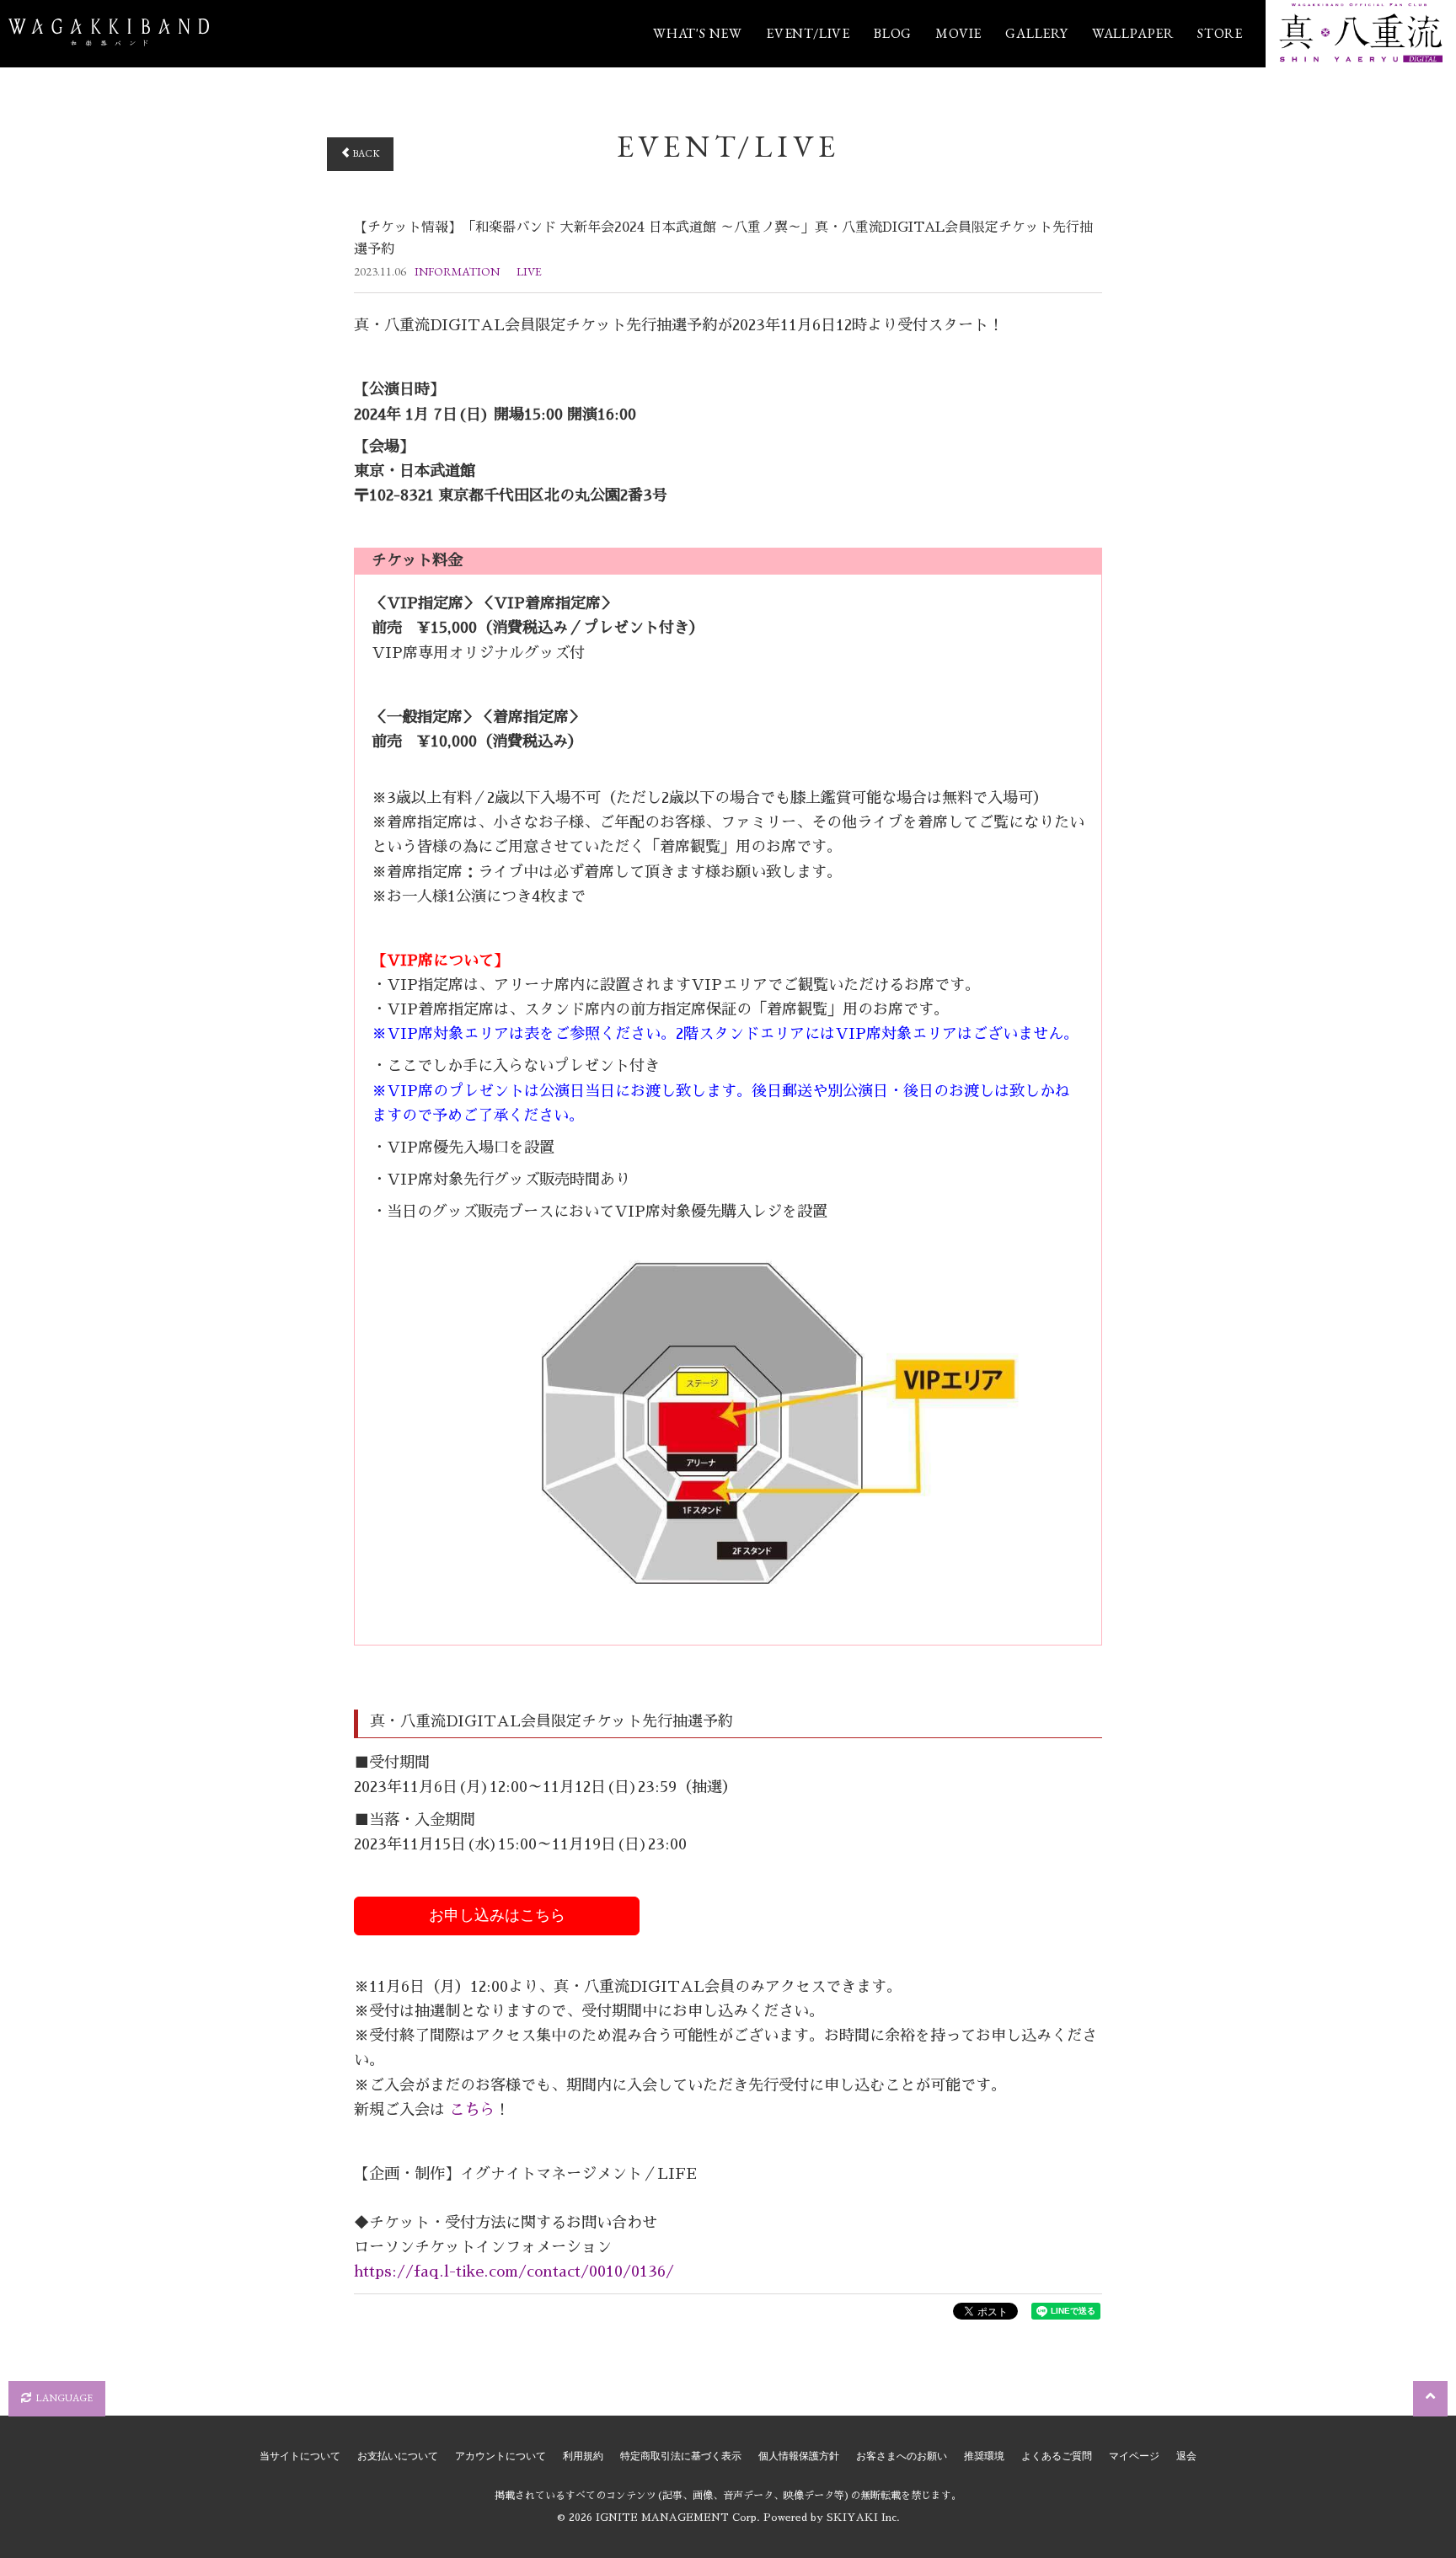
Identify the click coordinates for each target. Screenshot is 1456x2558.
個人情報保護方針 (799, 2456)
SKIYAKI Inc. (863, 2518)
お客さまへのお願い (902, 2456)
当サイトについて (300, 2456)
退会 (1186, 2456)
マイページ (1134, 2456)
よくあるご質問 (1057, 2456)
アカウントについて (500, 2456)
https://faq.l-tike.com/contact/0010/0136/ (514, 2272)
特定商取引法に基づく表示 (681, 2456)
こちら (470, 2110)
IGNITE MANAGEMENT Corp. (678, 2518)
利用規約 (583, 2456)
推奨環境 (984, 2456)
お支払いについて (398, 2456)
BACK (365, 153)
